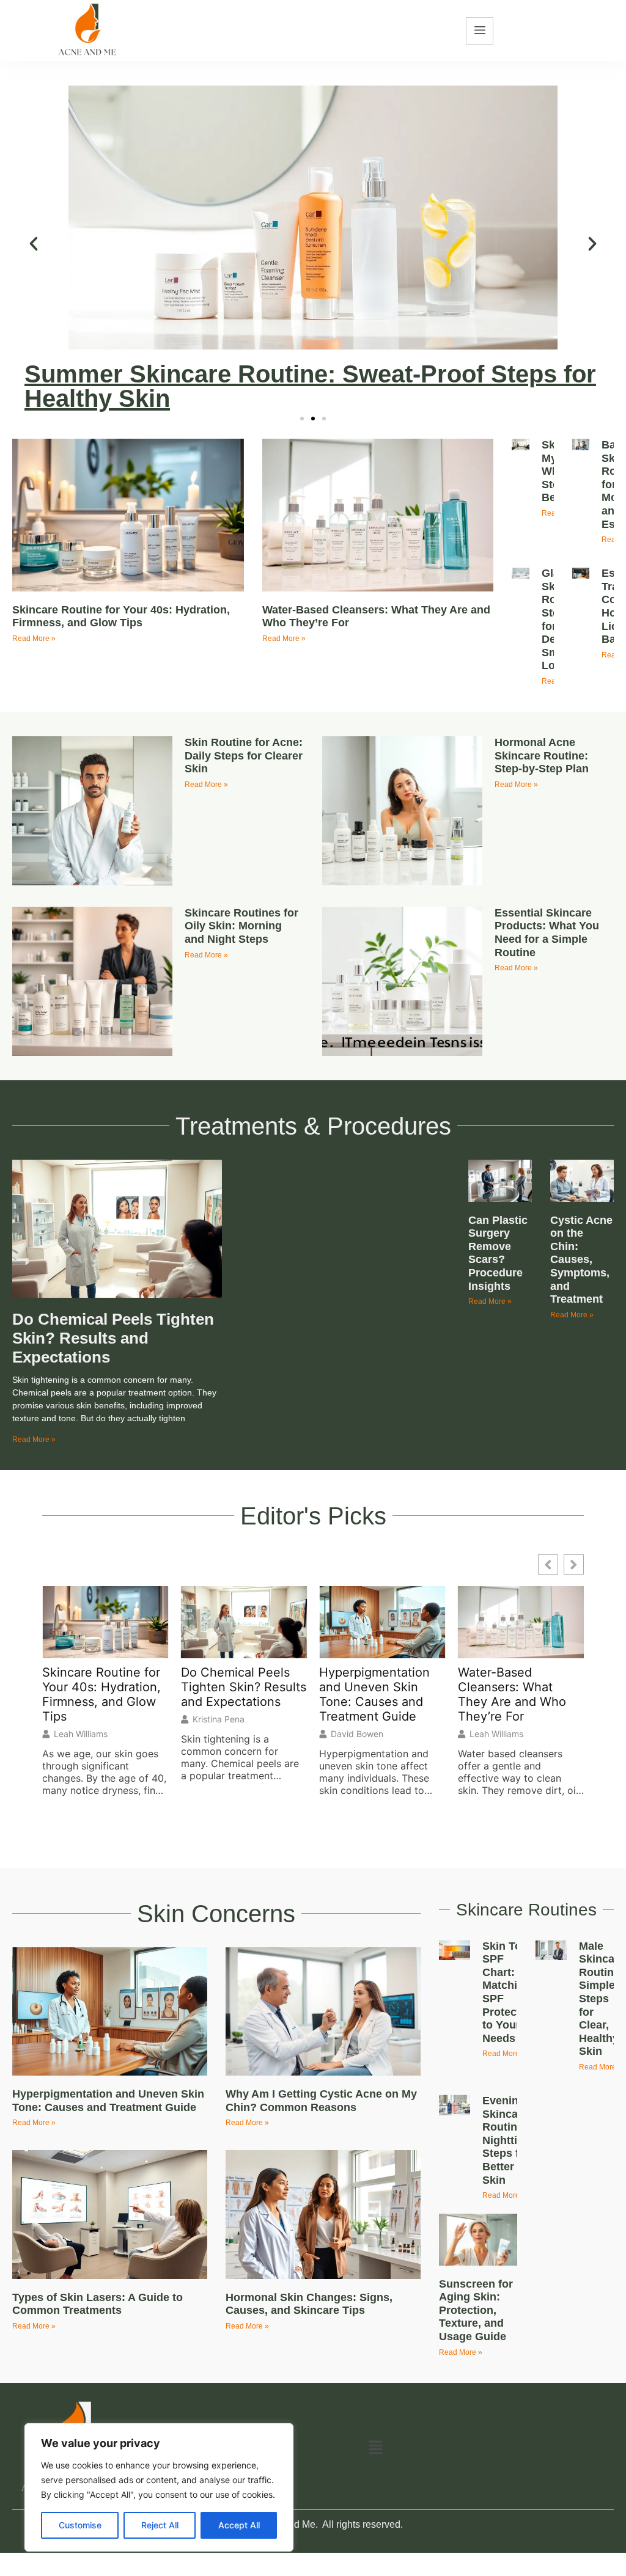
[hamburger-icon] (480, 31)
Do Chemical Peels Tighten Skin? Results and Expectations (113, 1338)
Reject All (160, 2525)
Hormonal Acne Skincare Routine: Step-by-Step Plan (542, 756)
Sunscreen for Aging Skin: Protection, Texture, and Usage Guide (476, 2310)
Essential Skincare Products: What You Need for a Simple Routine (547, 933)
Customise (80, 2525)
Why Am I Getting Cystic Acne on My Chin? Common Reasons (321, 2101)
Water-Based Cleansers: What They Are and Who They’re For (512, 1694)
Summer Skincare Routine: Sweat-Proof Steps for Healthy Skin (310, 386)
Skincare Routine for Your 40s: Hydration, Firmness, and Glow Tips (121, 617)
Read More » (34, 639)
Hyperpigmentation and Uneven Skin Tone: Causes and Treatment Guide (374, 1694)
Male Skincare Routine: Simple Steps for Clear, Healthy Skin (602, 1999)
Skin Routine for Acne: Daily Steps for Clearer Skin (244, 756)
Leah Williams (81, 1734)
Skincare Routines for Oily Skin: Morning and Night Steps (241, 926)
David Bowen (357, 1734)
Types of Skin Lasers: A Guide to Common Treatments (98, 2304)
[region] (159, 2487)
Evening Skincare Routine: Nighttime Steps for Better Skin (508, 2140)
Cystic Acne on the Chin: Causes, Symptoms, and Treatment (581, 1260)
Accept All (239, 2525)
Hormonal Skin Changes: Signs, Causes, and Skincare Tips (309, 2304)
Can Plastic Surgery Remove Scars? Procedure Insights (498, 1253)
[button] (34, 244)
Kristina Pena (219, 1719)
